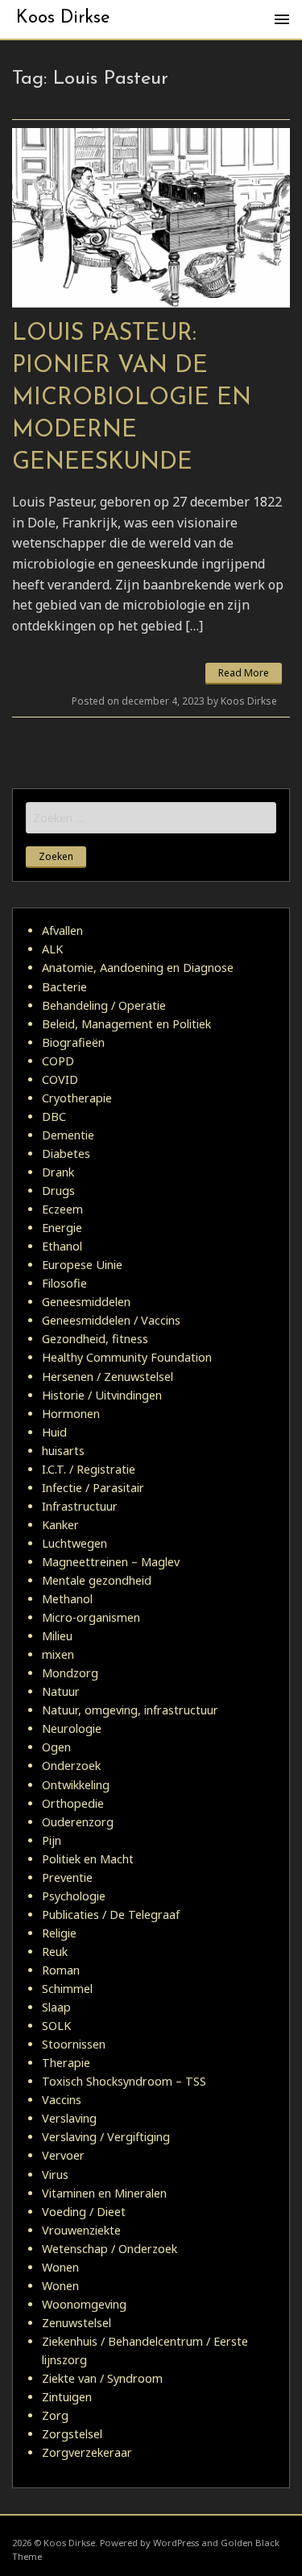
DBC (54, 1116)
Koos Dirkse (63, 18)
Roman (61, 1970)
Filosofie (64, 1283)
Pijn (52, 1840)
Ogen (56, 1747)
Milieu (57, 1636)
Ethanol (62, 1246)
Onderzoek (71, 1766)
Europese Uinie (82, 1265)
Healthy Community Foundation (127, 1357)
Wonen (60, 2267)
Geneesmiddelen (86, 1302)
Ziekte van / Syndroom (102, 2378)
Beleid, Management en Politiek (126, 1024)
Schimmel (67, 1989)
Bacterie (64, 987)
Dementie (68, 1135)
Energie (62, 1228)
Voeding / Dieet (84, 2212)
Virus (55, 2175)
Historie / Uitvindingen (102, 1395)
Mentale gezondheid (97, 1580)
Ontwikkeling (76, 1785)
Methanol (67, 1599)
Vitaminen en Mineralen (104, 2193)
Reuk (55, 1952)
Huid (54, 1432)
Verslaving (69, 2118)
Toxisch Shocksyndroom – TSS (124, 2081)
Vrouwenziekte (81, 2230)
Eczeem (62, 1209)
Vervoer (63, 2155)
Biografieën (73, 1042)
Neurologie (72, 1728)
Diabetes (66, 1154)
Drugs (58, 1191)
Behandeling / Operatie (104, 1005)
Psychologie (74, 1896)
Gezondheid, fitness (95, 1339)
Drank (58, 1172)
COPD (58, 1061)
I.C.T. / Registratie (89, 1469)
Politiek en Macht (88, 1859)
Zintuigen (67, 2397)
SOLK (56, 2026)
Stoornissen (74, 2044)
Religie (59, 1933)
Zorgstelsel (72, 2434)
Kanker (60, 1525)
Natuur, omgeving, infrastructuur (130, 1710)
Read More (244, 673)
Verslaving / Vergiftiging (106, 2137)
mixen (58, 1654)
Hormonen (71, 1414)
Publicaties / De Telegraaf (111, 1914)
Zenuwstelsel (77, 2323)
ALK (52, 949)
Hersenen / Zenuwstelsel (108, 1377)
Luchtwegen (74, 1543)
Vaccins (62, 2100)
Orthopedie (73, 1803)
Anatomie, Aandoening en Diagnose (138, 968)
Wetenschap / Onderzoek (110, 2249)
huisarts (63, 1451)
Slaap (56, 2007)
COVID (60, 1079)
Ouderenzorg (78, 1822)
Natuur (61, 1691)
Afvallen (62, 930)
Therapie (66, 2063)
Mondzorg (70, 1673)
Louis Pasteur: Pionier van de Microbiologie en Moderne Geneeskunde (132, 398)
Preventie (67, 1877)
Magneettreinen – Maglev (111, 1562)
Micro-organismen (91, 1617)
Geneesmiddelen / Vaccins (111, 1320)
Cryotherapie (77, 1098)
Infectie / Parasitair (93, 1488)
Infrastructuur (80, 1506)
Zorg (55, 2415)
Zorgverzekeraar (87, 2452)
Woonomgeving (84, 2304)
